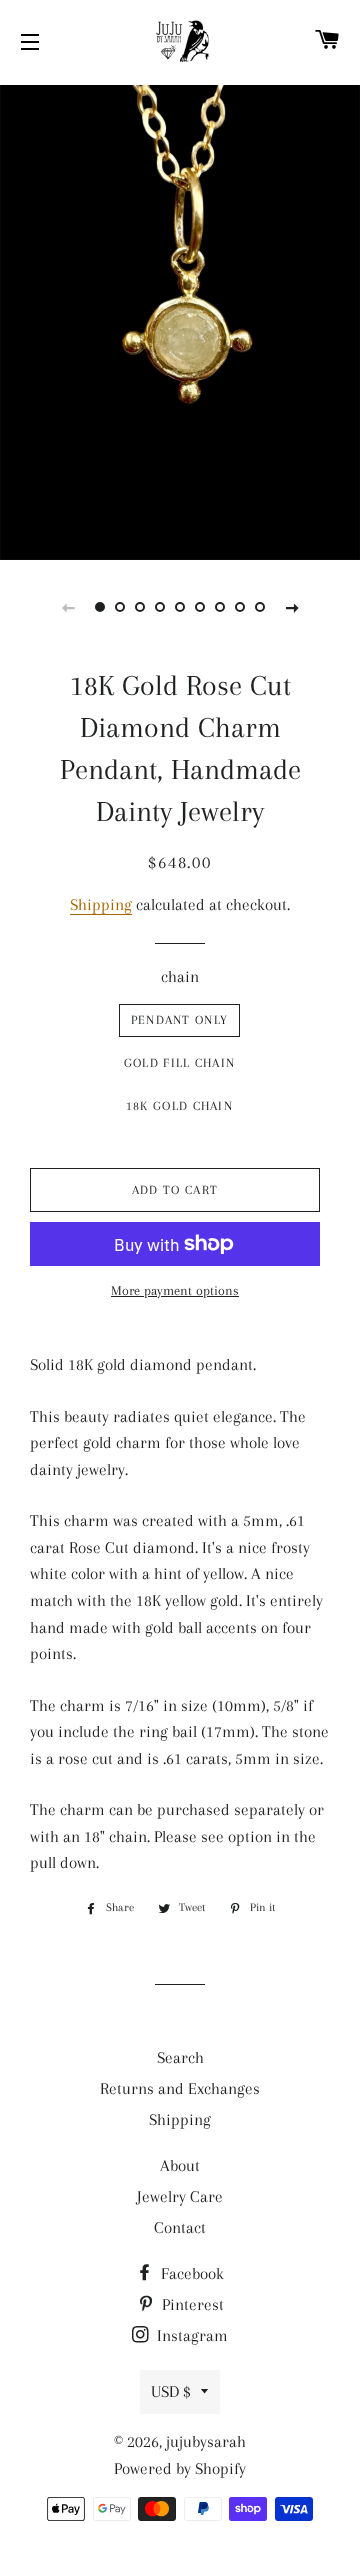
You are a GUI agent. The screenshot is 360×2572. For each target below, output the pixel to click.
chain (180, 976)
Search (180, 2057)
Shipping (101, 904)
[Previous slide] (68, 607)
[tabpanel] (180, 320)
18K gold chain (179, 1106)
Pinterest (191, 2304)
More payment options (175, 1290)
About (180, 2165)
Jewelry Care (180, 2196)
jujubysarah (206, 2441)
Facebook (190, 2273)
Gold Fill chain (180, 1063)
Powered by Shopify (180, 2468)
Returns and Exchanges (180, 2088)
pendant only (180, 1020)
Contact (180, 2227)
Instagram (190, 2335)
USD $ (171, 2391)
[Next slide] (292, 607)
